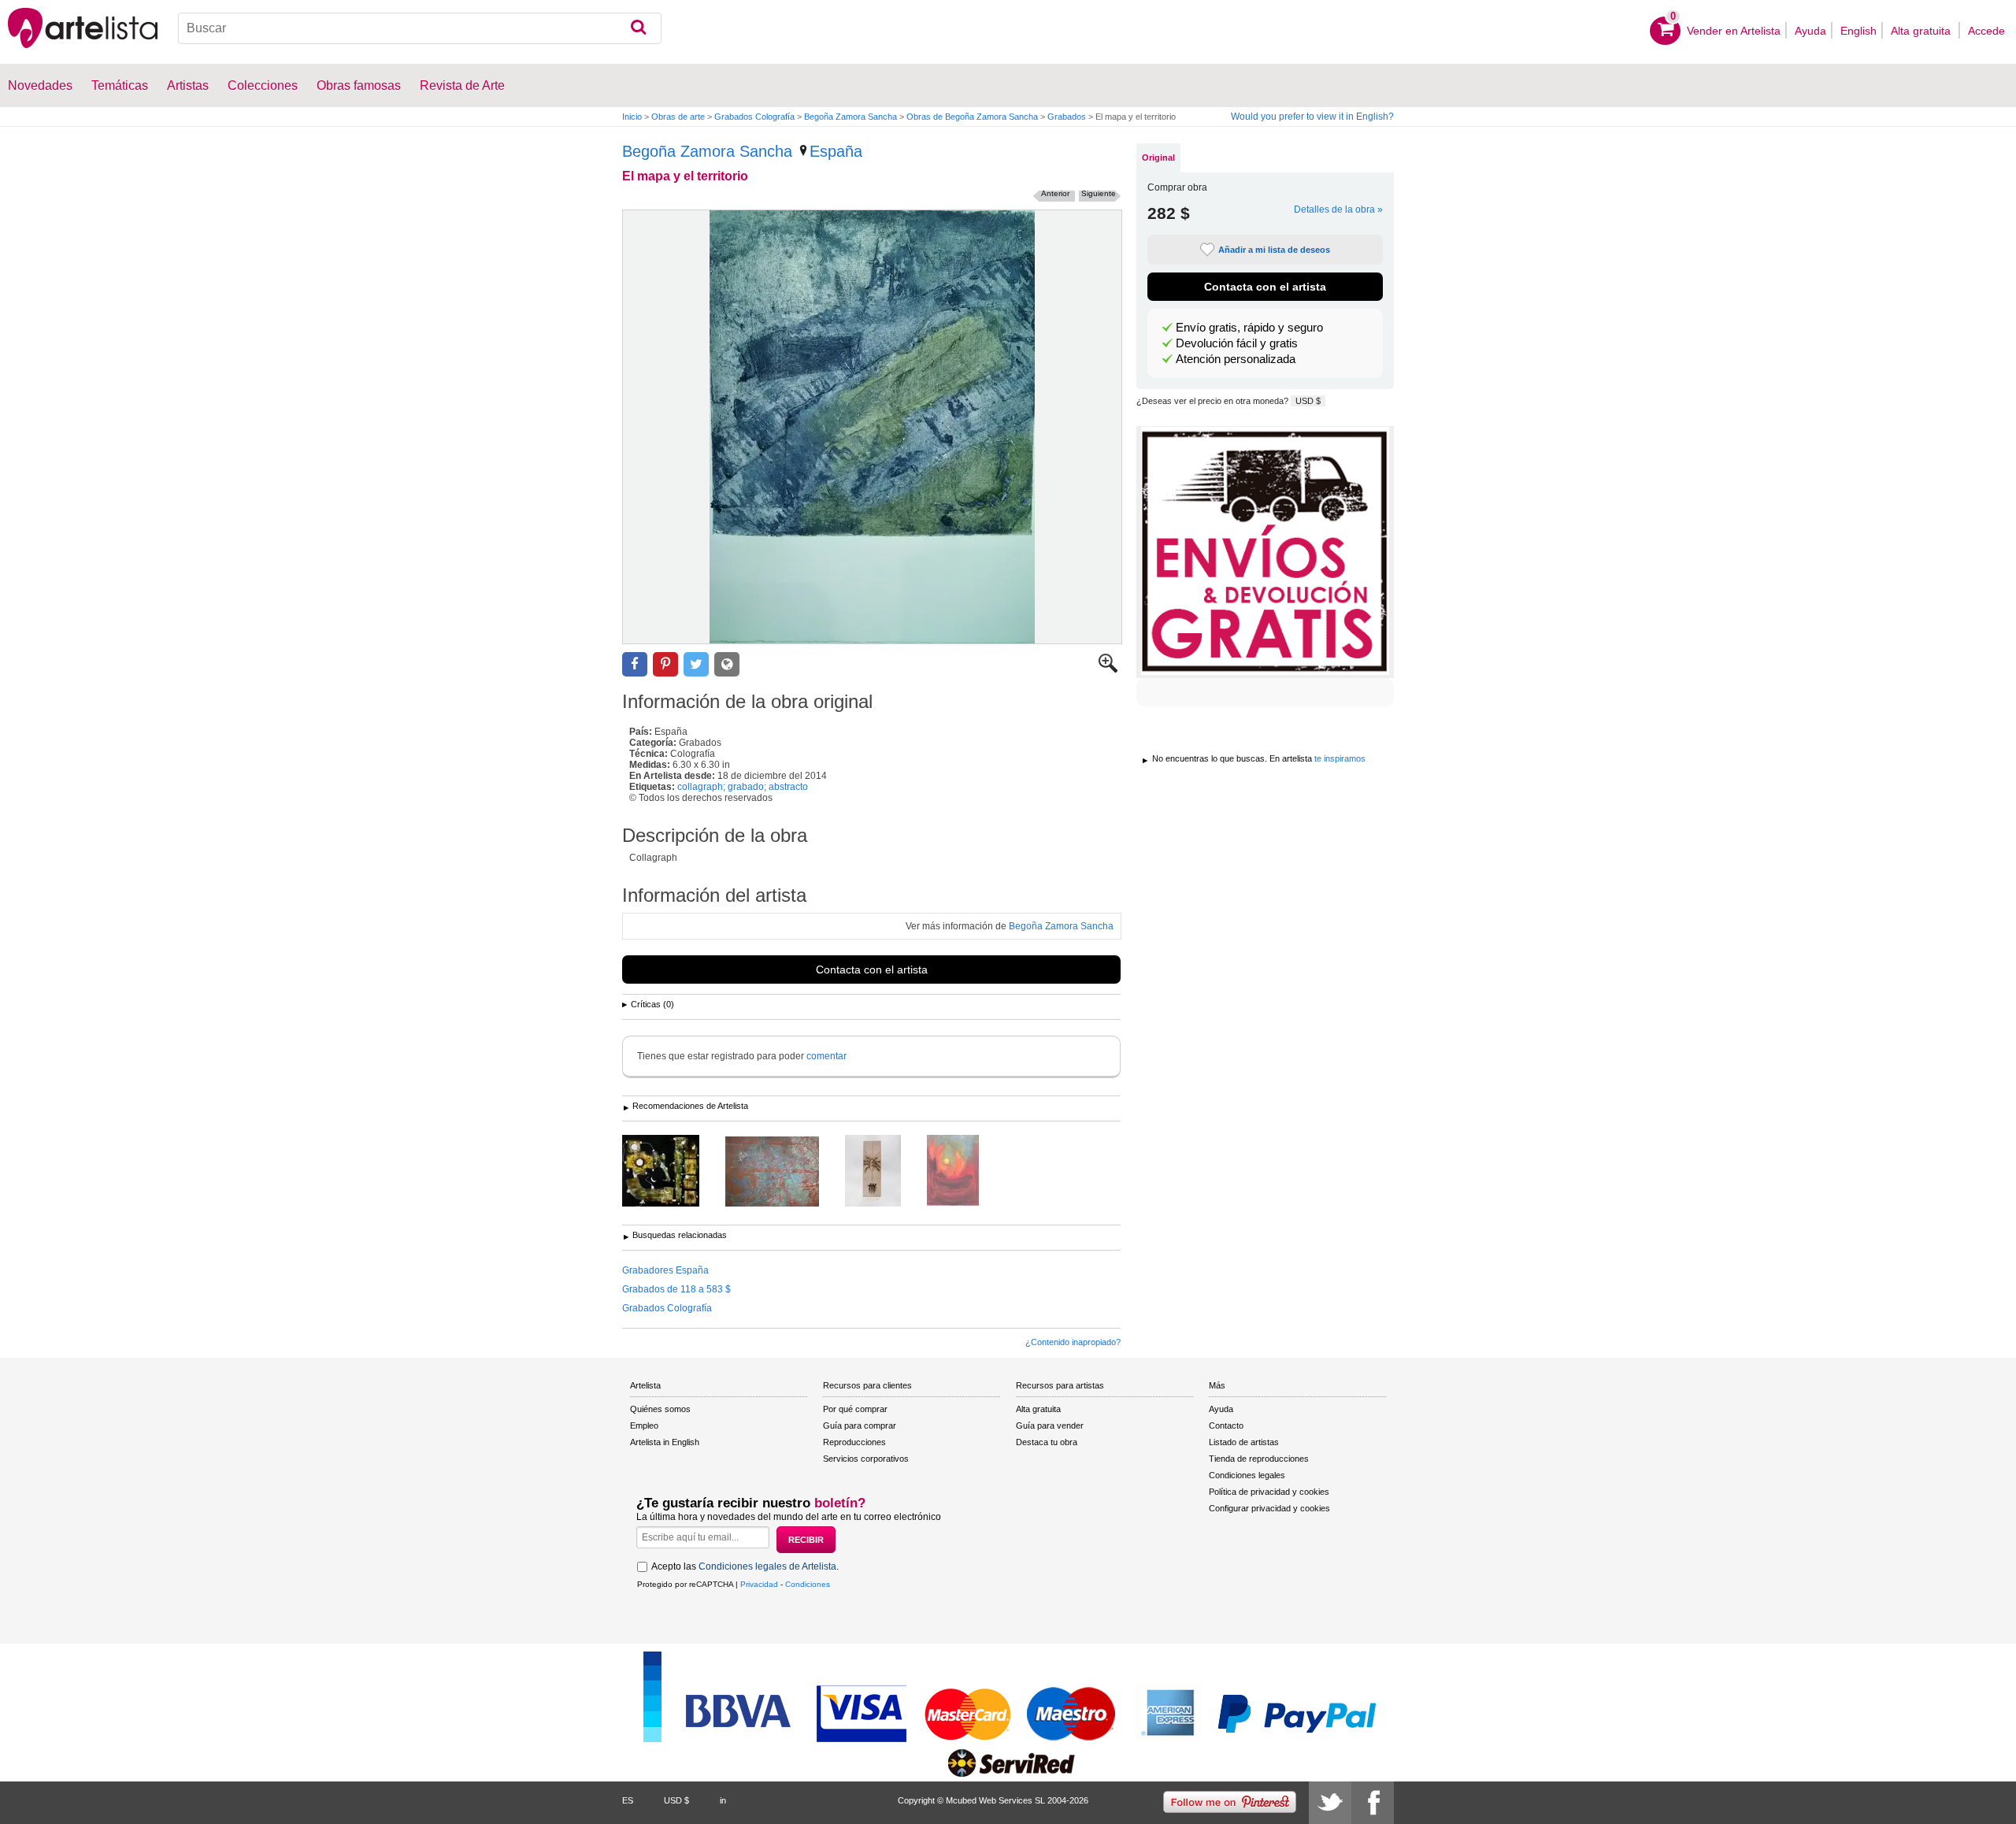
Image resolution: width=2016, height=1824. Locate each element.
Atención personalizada (1236, 359)
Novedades (40, 85)
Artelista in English (665, 1442)
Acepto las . (745, 1566)
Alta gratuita (1922, 31)
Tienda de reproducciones (1259, 1459)
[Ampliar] (1108, 669)
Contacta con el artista (872, 969)
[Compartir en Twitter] (696, 664)
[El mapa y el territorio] (872, 427)
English (1858, 31)
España (836, 151)
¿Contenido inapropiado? (1073, 1342)
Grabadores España (665, 1270)
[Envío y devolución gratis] (1265, 552)
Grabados (1067, 117)
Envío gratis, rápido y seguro (1249, 328)
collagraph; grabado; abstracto (743, 787)
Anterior (1055, 193)
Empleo (644, 1425)
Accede (1986, 31)
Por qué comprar (855, 1409)
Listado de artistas (1244, 1442)
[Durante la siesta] (885, 1172)
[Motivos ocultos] (784, 1173)
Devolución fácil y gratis (1237, 343)
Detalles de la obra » (1338, 209)
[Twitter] (1330, 1803)
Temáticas (120, 85)
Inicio (632, 117)
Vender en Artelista (1734, 31)
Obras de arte (678, 117)
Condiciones (808, 1584)
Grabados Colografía (754, 117)
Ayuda (1810, 31)
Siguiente (1099, 193)
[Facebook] (1373, 1803)
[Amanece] (965, 1172)
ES (628, 1800)
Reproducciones (854, 1442)
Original (1158, 158)
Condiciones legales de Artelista (767, 1566)
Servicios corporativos (866, 1459)
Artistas (188, 85)
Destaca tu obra (1047, 1442)
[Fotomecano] (673, 1172)
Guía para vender (1050, 1425)
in (723, 1800)
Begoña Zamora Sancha (850, 117)
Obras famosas (359, 85)
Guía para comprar (860, 1425)
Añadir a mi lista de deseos (1274, 250)
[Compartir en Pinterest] (665, 664)
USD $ (1308, 401)
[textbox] (420, 28)
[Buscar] (638, 28)
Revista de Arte (462, 85)
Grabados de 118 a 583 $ (676, 1289)
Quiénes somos (660, 1409)
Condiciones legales (1247, 1475)
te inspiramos (1340, 758)
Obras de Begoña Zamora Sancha (972, 117)
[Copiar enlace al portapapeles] (727, 664)
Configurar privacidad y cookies (1269, 1508)
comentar (826, 1056)
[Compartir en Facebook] (635, 664)
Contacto (1226, 1425)
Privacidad (759, 1584)
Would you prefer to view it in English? (1312, 117)
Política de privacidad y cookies (1269, 1492)
